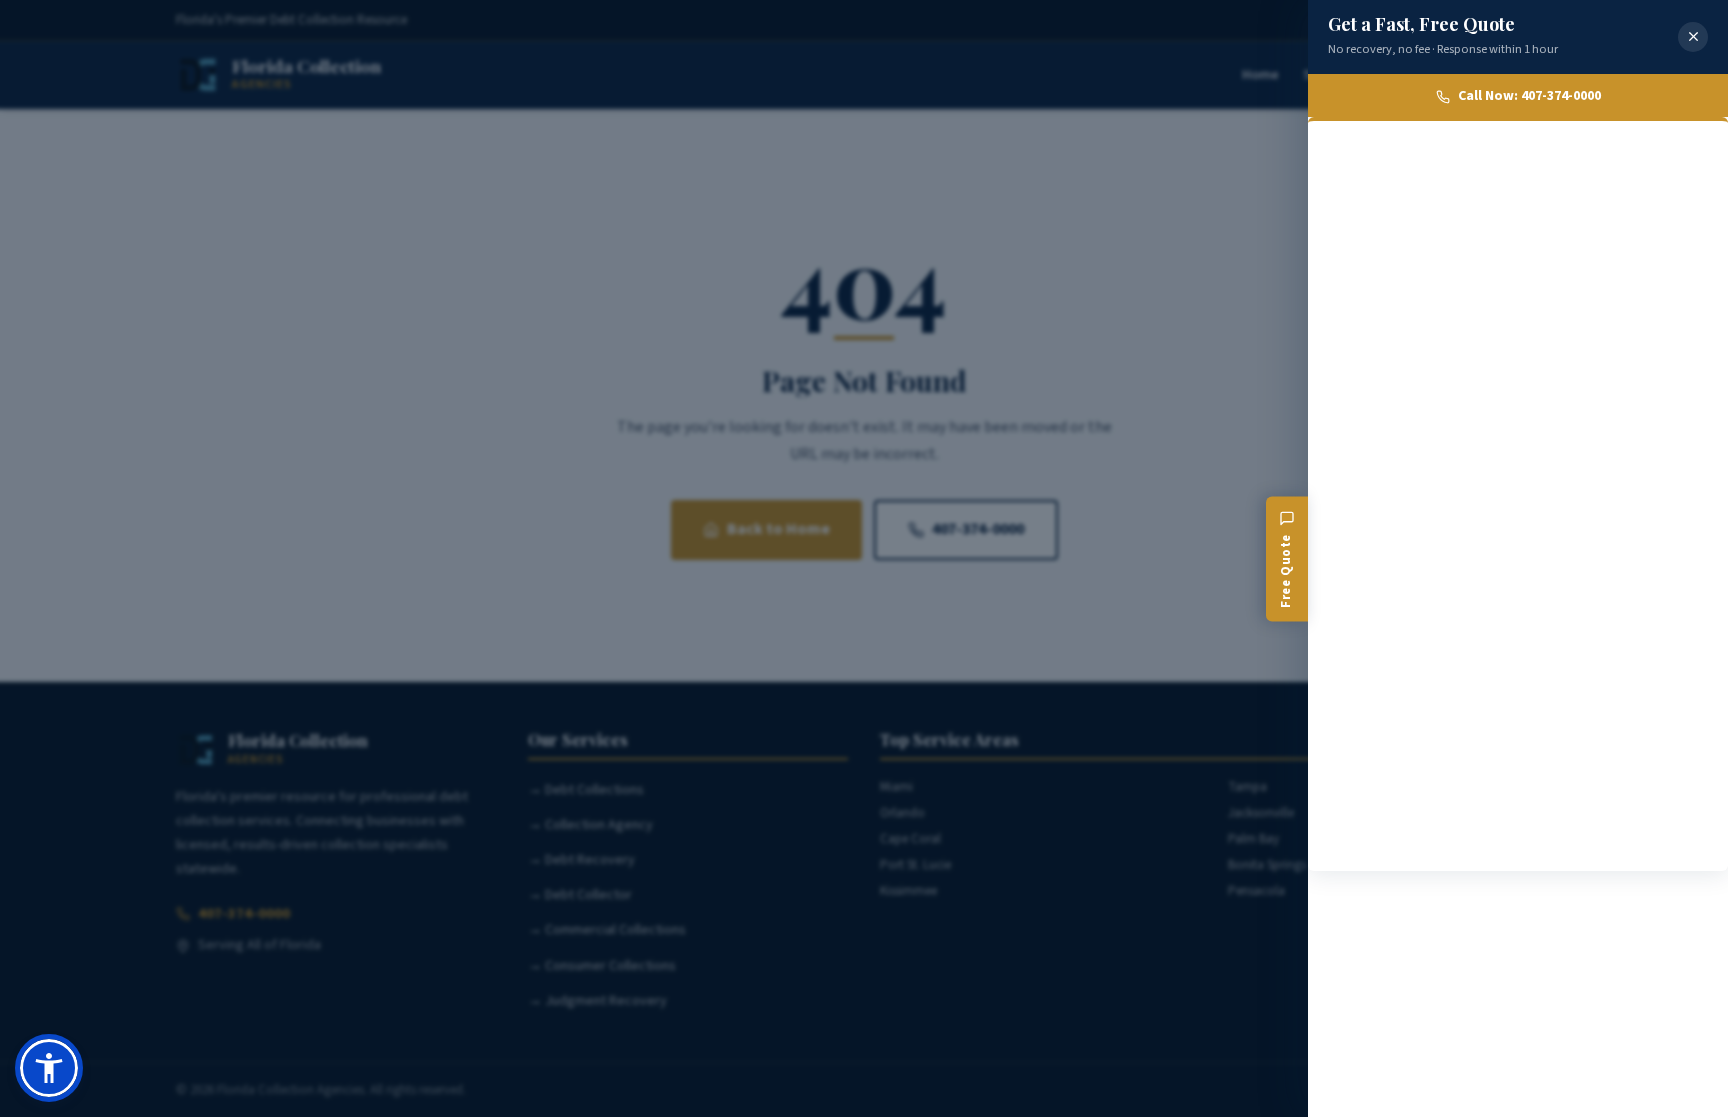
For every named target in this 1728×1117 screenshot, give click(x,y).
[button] (49, 1068)
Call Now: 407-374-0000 (1529, 96)
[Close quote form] (1693, 37)
